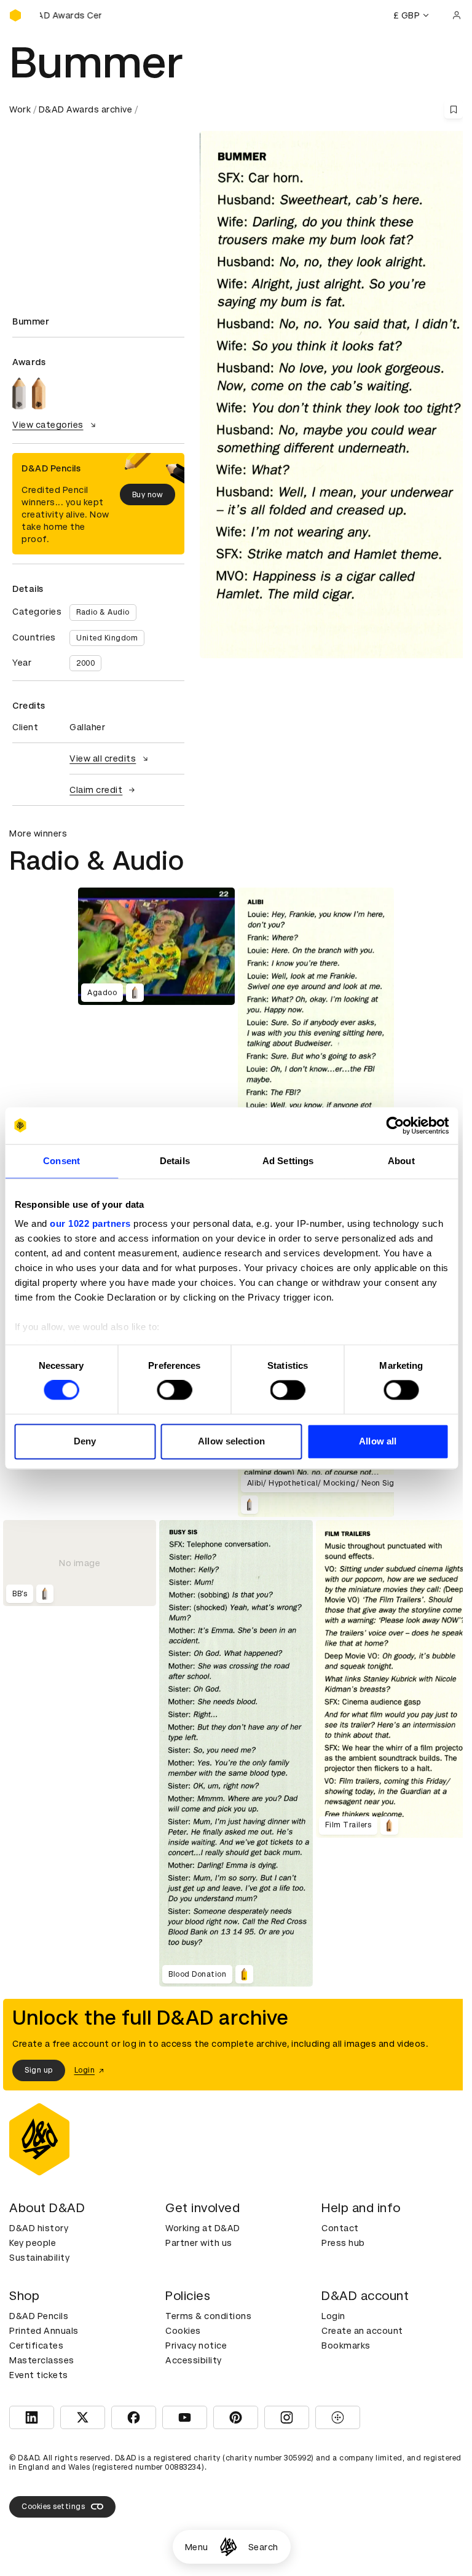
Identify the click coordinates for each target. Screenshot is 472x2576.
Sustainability (39, 2258)
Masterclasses (42, 2360)
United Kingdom (107, 638)
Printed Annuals (44, 2331)
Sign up (39, 2070)
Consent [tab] (61, 1161)
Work (20, 109)
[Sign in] (457, 15)
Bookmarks (346, 2346)
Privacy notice (196, 2346)
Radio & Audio (103, 612)
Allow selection (231, 1441)
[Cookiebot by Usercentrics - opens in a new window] (395, 1125)
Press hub (343, 2243)
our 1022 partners (90, 1223)
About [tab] (401, 1161)
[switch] (174, 1390)
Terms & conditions (208, 2316)
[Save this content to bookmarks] (454, 109)
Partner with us (199, 2243)
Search (263, 2547)
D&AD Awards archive (86, 109)
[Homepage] (228, 2547)
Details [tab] (175, 1161)
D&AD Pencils (39, 2316)
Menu (197, 2547)
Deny (85, 1441)
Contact (340, 2228)
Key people (33, 2243)
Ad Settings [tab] (288, 1161)
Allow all (378, 1441)
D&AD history (39, 2228)
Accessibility (194, 2360)
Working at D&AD (203, 2228)
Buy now (148, 495)
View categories (48, 425)
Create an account (362, 2331)
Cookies (183, 2331)
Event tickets (39, 2375)
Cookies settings (53, 2507)
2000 (85, 663)
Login (333, 2316)
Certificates (36, 2346)
